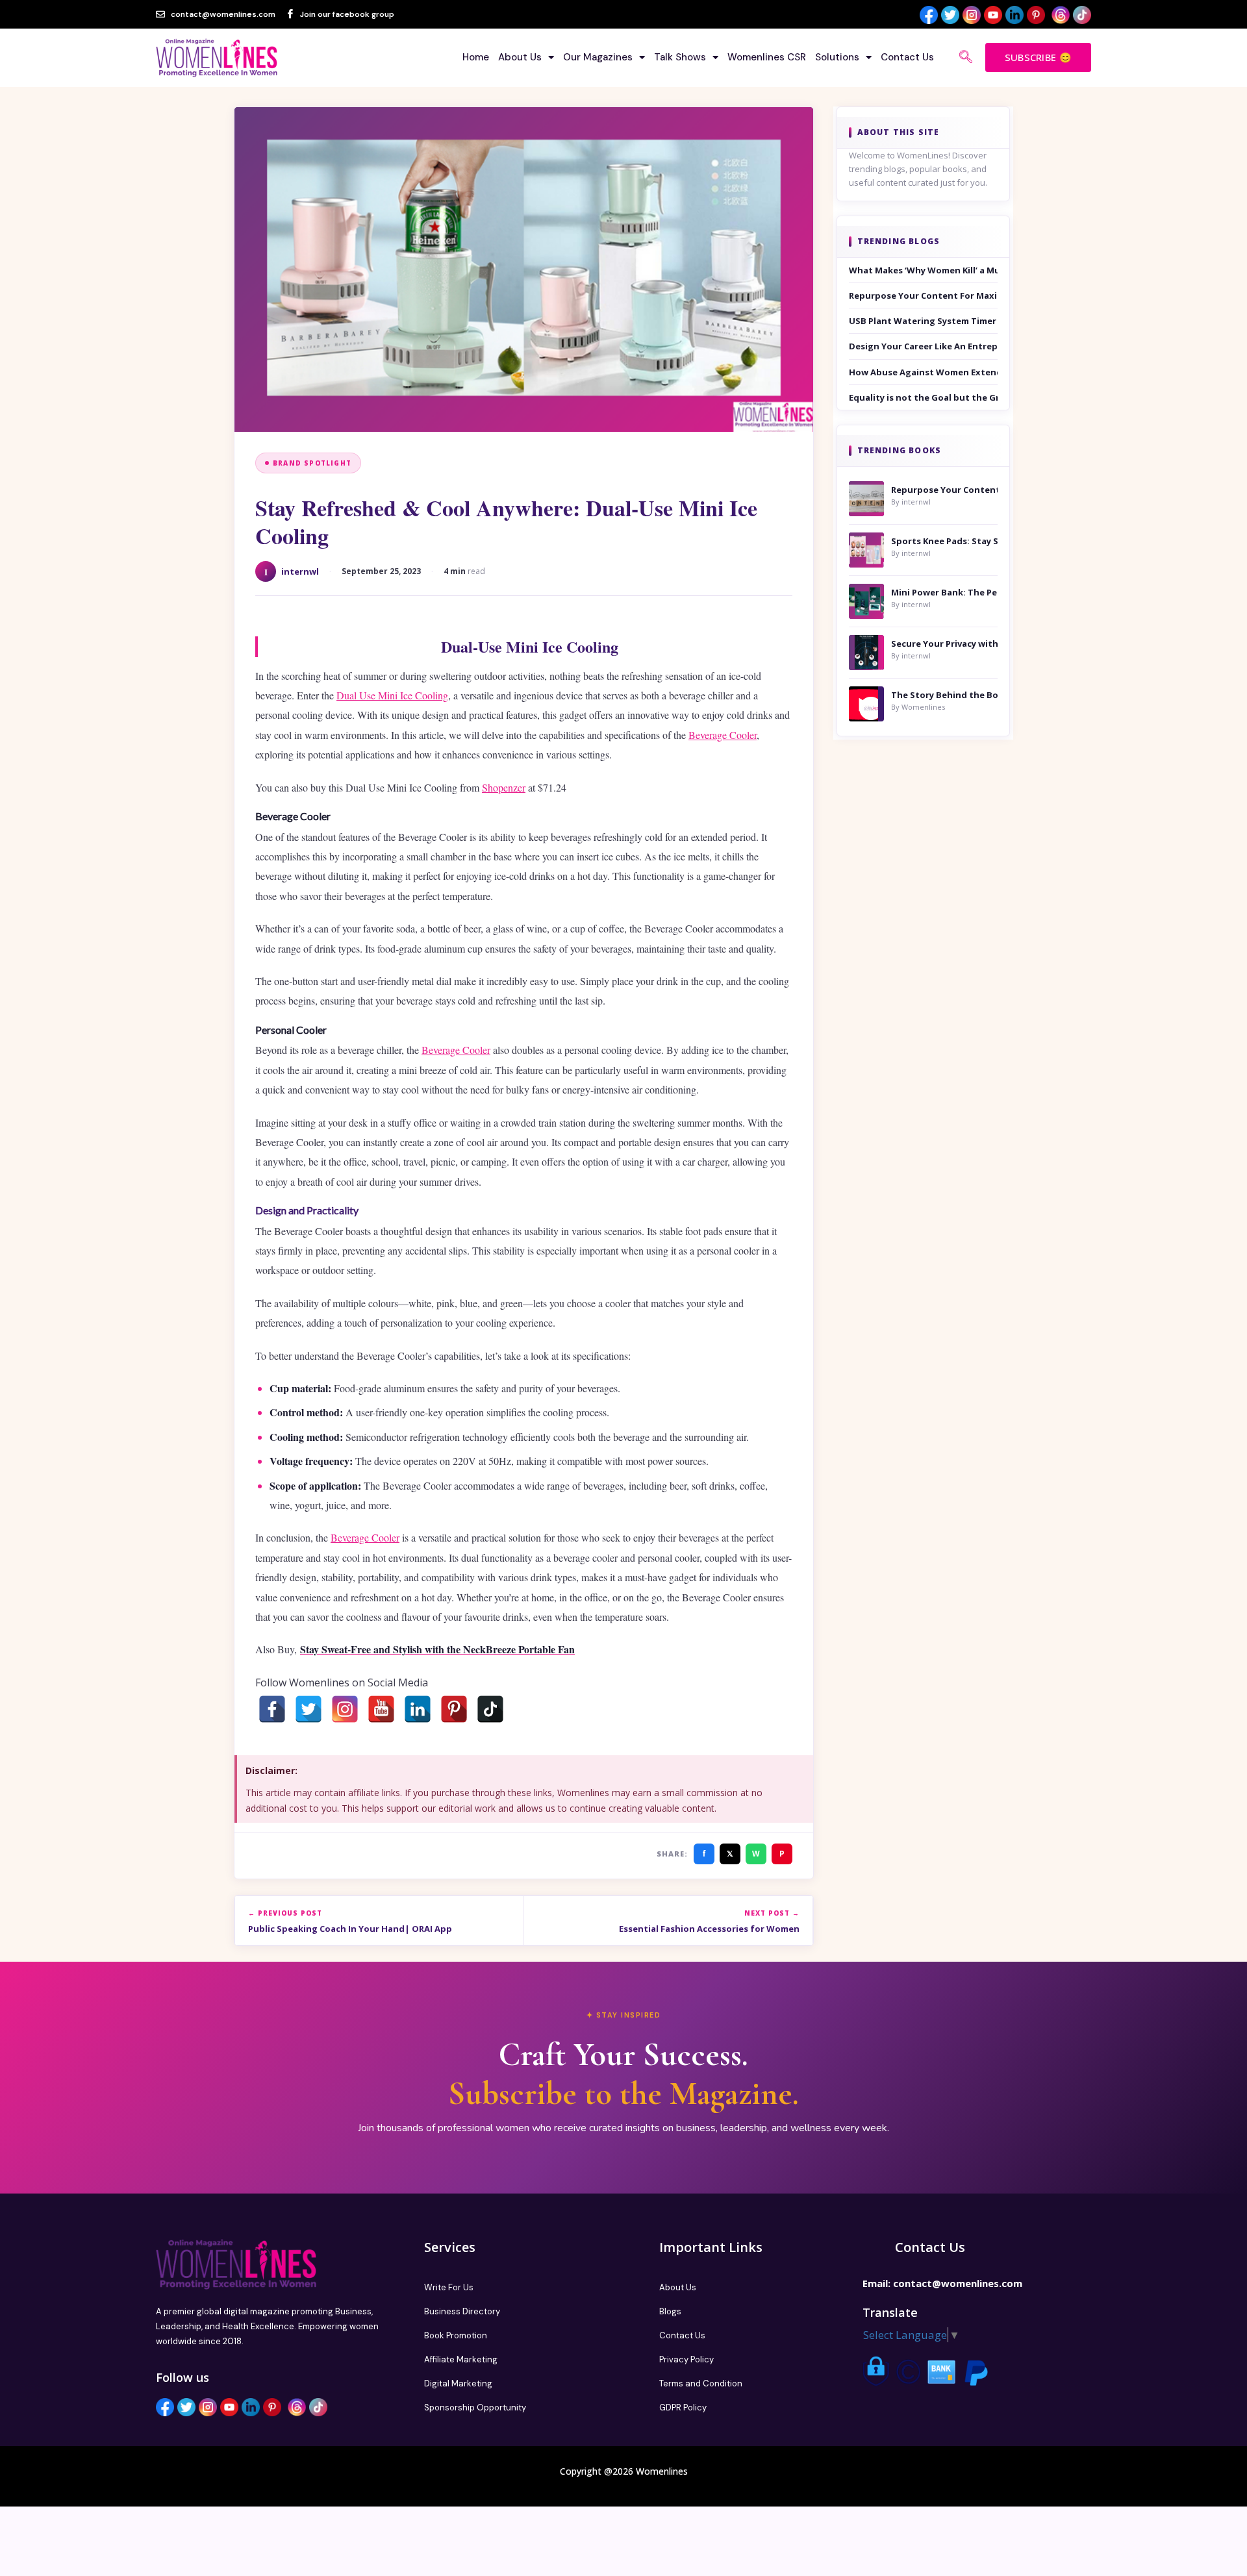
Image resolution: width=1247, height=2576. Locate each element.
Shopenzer (504, 787)
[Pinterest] (454, 1709)
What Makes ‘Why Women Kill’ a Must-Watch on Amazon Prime (924, 270)
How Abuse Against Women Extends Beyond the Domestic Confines (924, 372)
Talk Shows (680, 57)
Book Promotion (456, 2335)
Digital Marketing (458, 2383)
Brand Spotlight (312, 463)
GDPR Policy (683, 2407)
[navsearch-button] (966, 58)
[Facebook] (272, 1709)
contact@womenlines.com (958, 2283)
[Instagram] (345, 1709)
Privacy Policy (686, 2359)
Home (476, 57)
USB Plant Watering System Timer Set (924, 321)
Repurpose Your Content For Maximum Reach (924, 295)
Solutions (837, 57)
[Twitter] (309, 1709)
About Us (520, 57)
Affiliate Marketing (461, 2359)
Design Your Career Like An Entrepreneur (924, 346)
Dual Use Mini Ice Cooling (392, 695)
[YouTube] (381, 1709)
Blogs (670, 2311)
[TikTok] (490, 1709)
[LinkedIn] (418, 1709)
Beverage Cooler (723, 735)
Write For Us (449, 2287)
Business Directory (462, 2311)
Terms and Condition (701, 2383)
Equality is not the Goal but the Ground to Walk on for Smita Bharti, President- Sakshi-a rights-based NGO (924, 397)
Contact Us (907, 57)
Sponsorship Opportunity (475, 2407)
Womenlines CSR (767, 57)
